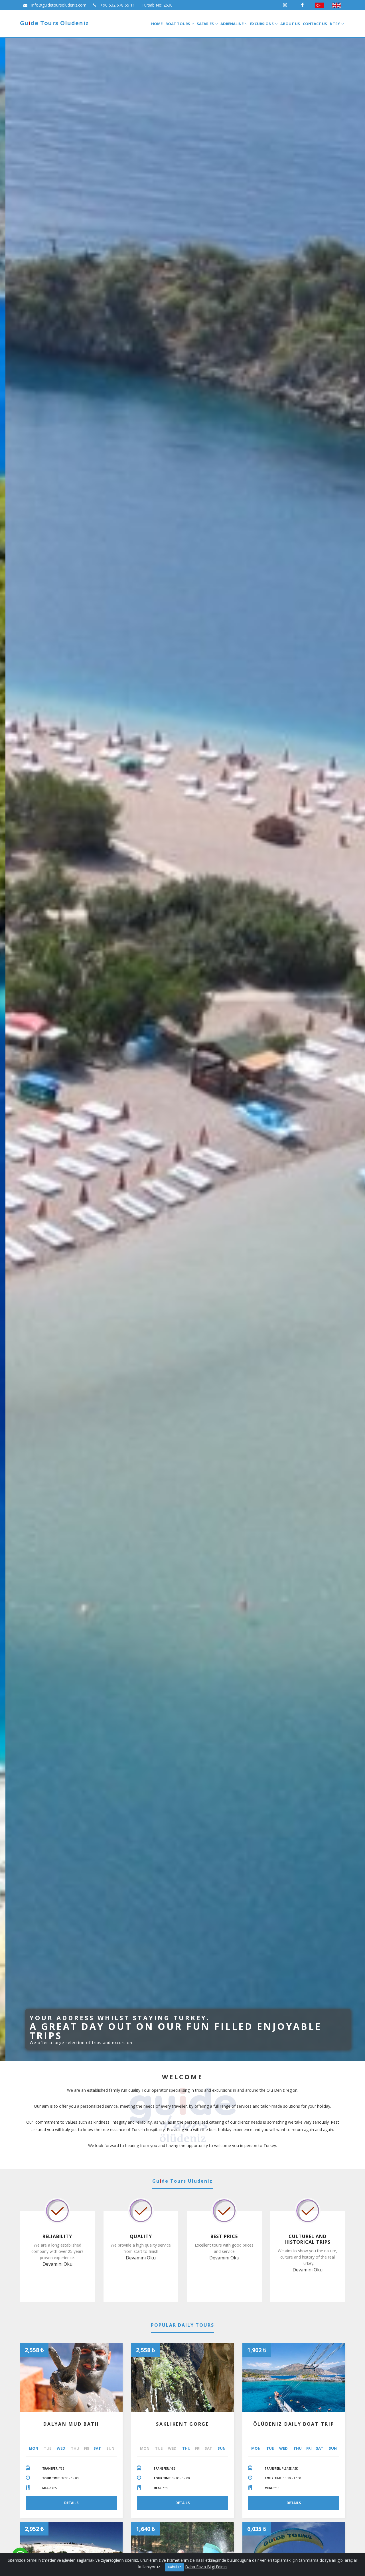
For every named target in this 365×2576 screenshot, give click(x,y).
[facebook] (302, 5)
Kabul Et (174, 2567)
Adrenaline (232, 24)
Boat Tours (178, 24)
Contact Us (315, 24)
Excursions (262, 24)
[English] (336, 5)
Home (157, 24)
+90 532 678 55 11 (117, 5)
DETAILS (71, 2503)
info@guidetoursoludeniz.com (58, 5)
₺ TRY (335, 24)
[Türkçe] (319, 5)
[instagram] (285, 5)
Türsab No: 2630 (157, 5)
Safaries (205, 24)
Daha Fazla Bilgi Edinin (206, 2567)
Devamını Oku (57, 2264)
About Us (290, 24)
